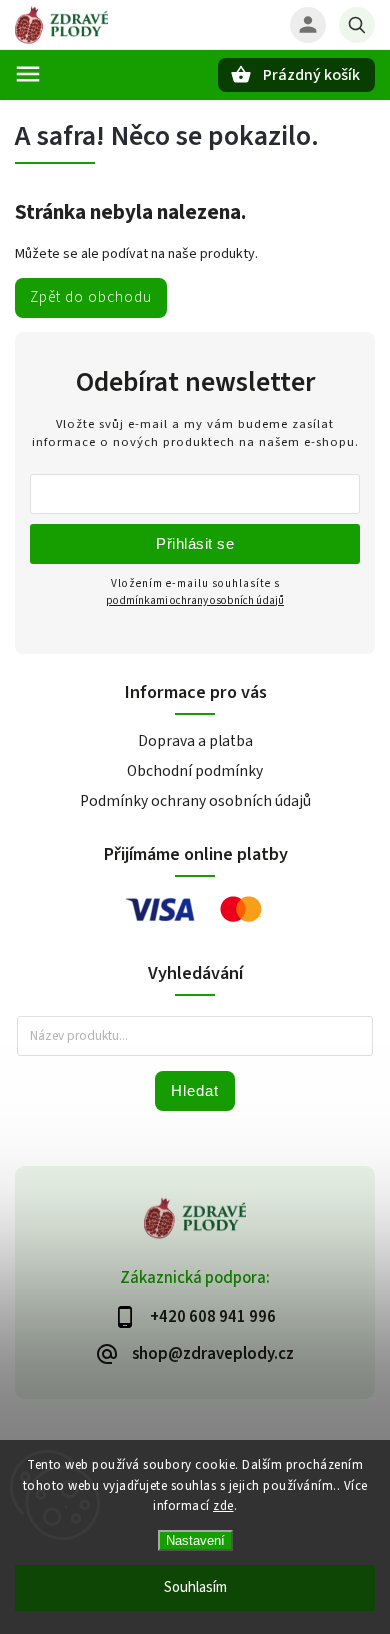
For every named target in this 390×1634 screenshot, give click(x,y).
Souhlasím (195, 1587)
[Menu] (28, 74)
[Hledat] (357, 25)
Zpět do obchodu (91, 297)
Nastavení (195, 1540)
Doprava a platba (195, 741)
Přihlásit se (195, 543)
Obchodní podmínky (195, 771)
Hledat (195, 1090)
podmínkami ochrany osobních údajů (195, 600)
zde (223, 1506)
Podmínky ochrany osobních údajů (195, 801)
